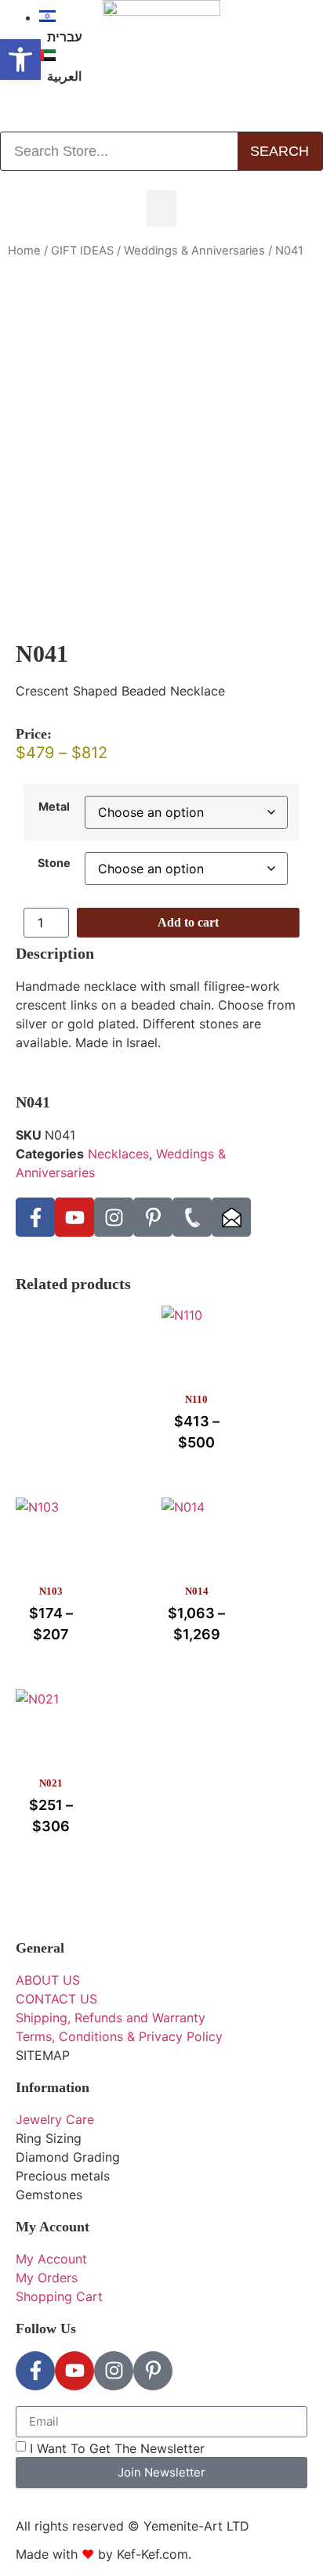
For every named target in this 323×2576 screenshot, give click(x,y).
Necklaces (118, 1154)
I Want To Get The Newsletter (117, 2448)
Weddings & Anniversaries (194, 251)
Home (24, 251)
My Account (53, 2227)
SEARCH (279, 151)
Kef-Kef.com (152, 2554)
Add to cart (188, 922)
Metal (54, 807)
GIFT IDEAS (82, 251)
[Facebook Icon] (35, 1217)
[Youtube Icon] (74, 1217)
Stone (54, 863)
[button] (161, 208)
